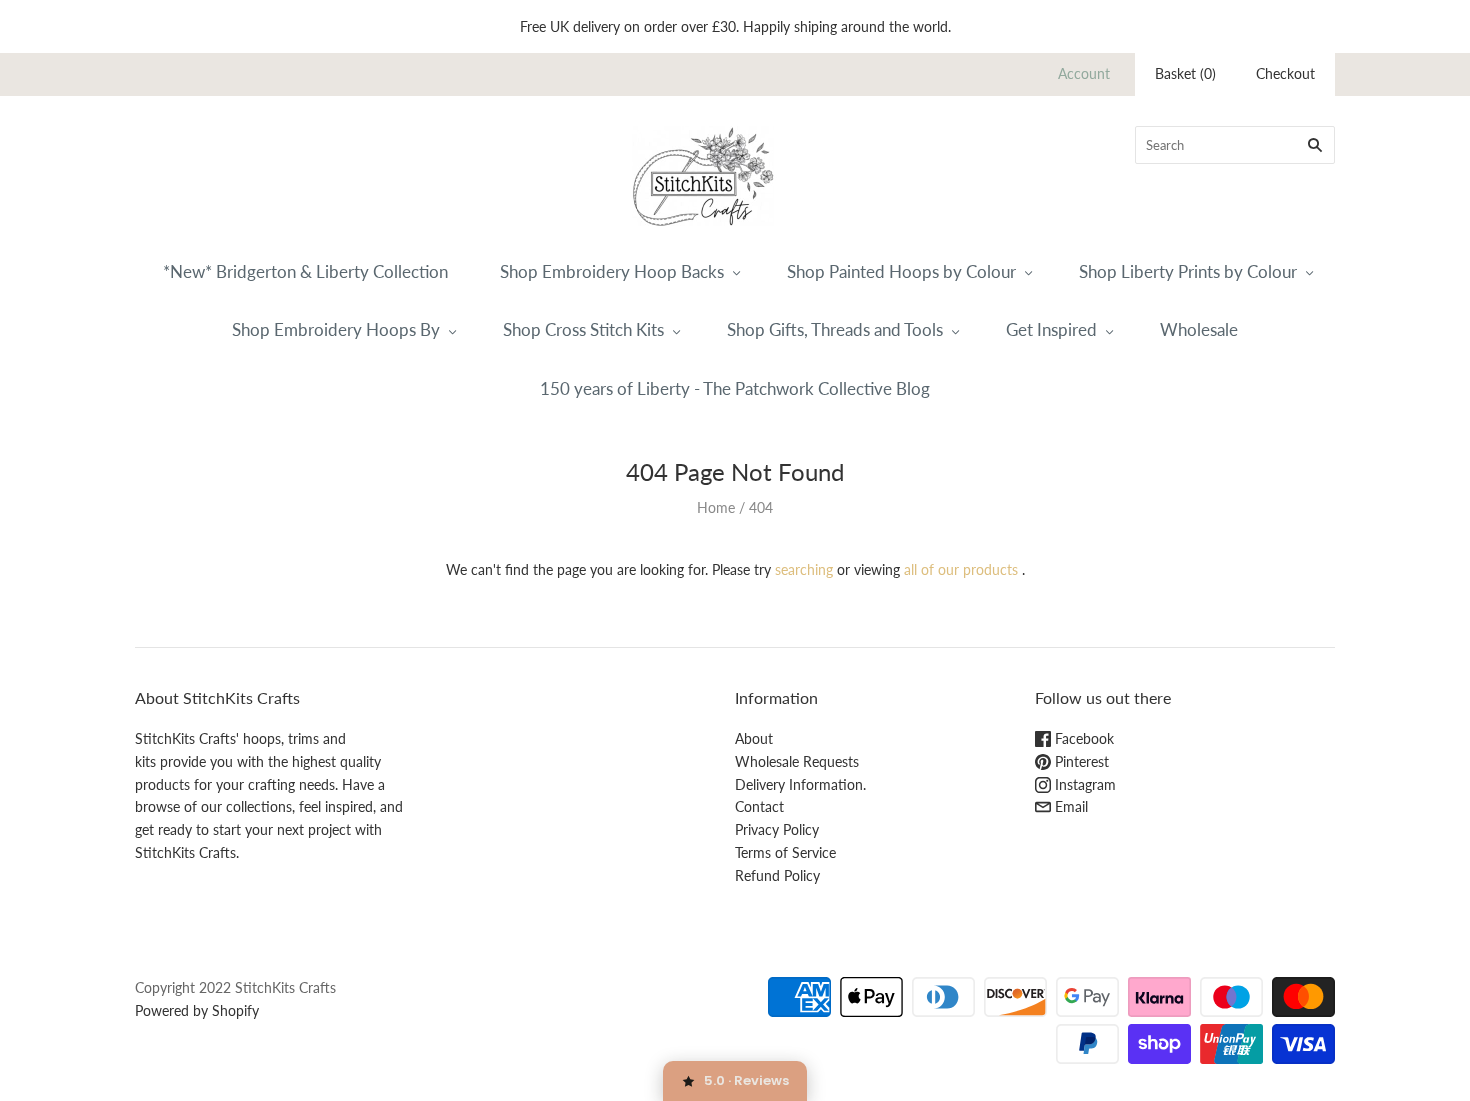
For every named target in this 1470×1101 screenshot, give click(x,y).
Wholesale (1199, 329)
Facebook (1082, 738)
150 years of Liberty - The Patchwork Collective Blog (735, 388)
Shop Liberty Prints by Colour (1188, 271)
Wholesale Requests (797, 761)
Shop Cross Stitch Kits (583, 329)
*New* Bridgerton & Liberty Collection (305, 271)
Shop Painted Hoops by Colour (901, 271)
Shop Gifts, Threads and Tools (835, 329)
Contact (759, 806)
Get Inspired (1051, 329)
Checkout (1285, 73)
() (1185, 73)
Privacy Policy (777, 829)
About (754, 738)
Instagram (1083, 784)
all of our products (961, 569)
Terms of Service (785, 852)
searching (804, 569)
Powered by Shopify (197, 1010)
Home (716, 507)
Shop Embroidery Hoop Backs (612, 271)
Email (1069, 806)
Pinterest (1080, 761)
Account (1084, 73)
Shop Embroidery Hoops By (336, 329)
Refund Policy (777, 875)
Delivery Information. (800, 784)
